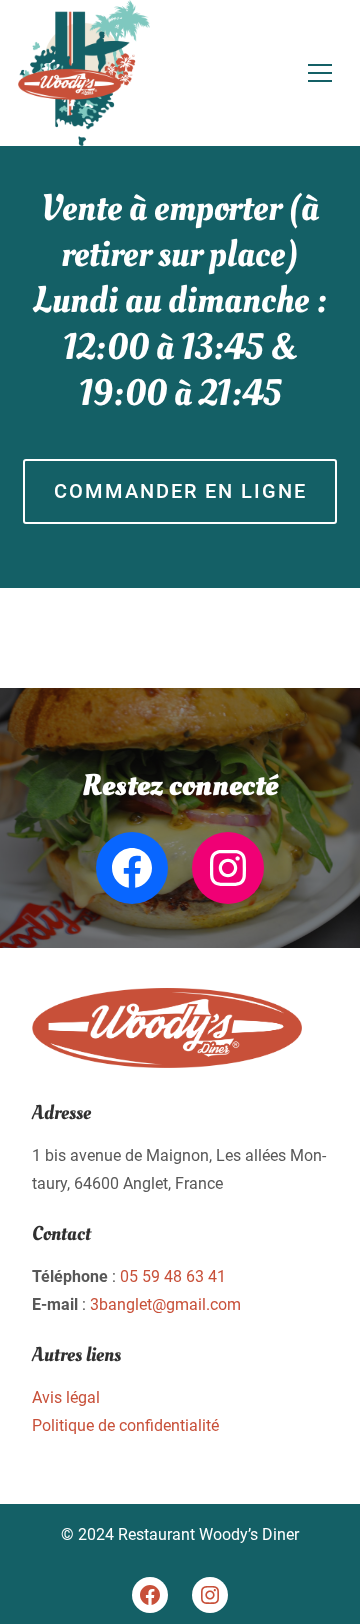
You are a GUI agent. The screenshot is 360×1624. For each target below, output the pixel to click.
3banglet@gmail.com (165, 1304)
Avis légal (66, 1397)
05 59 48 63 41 (173, 1276)
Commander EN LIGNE (180, 491)
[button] (320, 73)
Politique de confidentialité (125, 1425)
